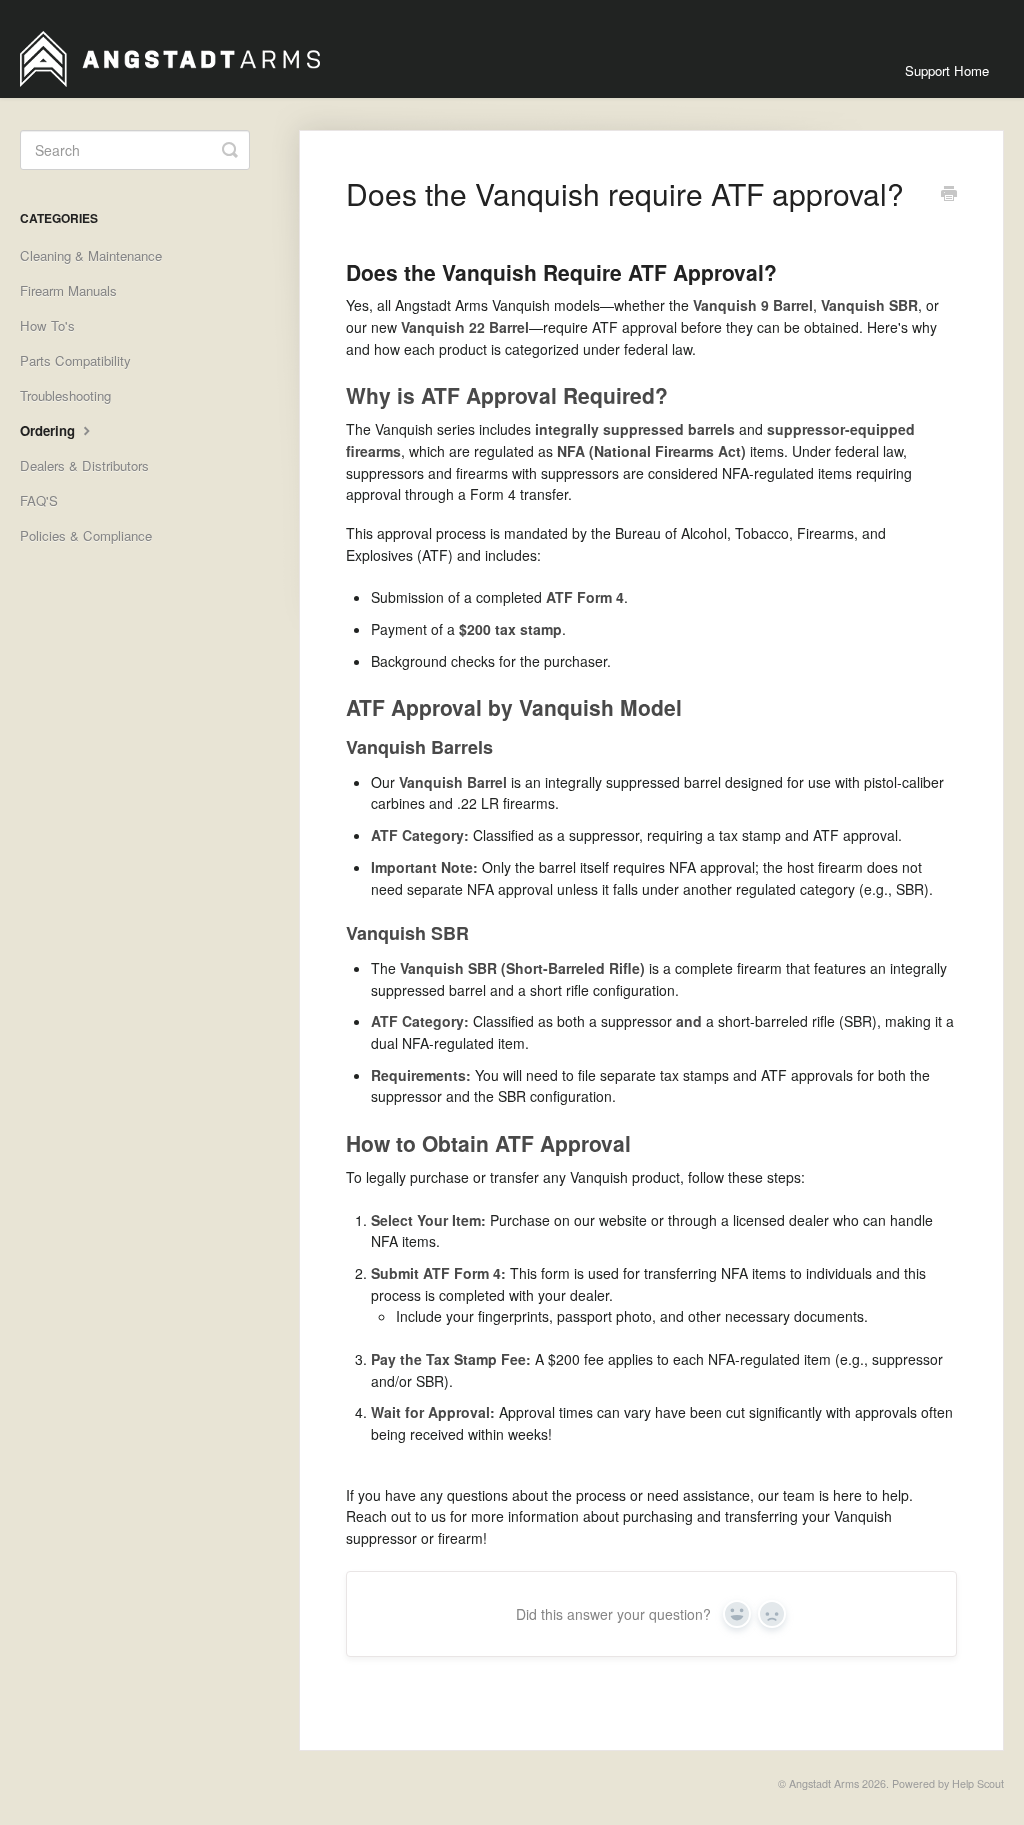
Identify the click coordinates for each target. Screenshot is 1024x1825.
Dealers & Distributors (84, 465)
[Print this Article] (949, 195)
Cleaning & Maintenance (91, 255)
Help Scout (978, 1783)
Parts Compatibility (75, 360)
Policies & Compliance (86, 535)
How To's (47, 325)
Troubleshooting (65, 395)
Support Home (947, 70)
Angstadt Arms (824, 1783)
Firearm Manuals (68, 290)
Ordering (49, 430)
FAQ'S (39, 500)
